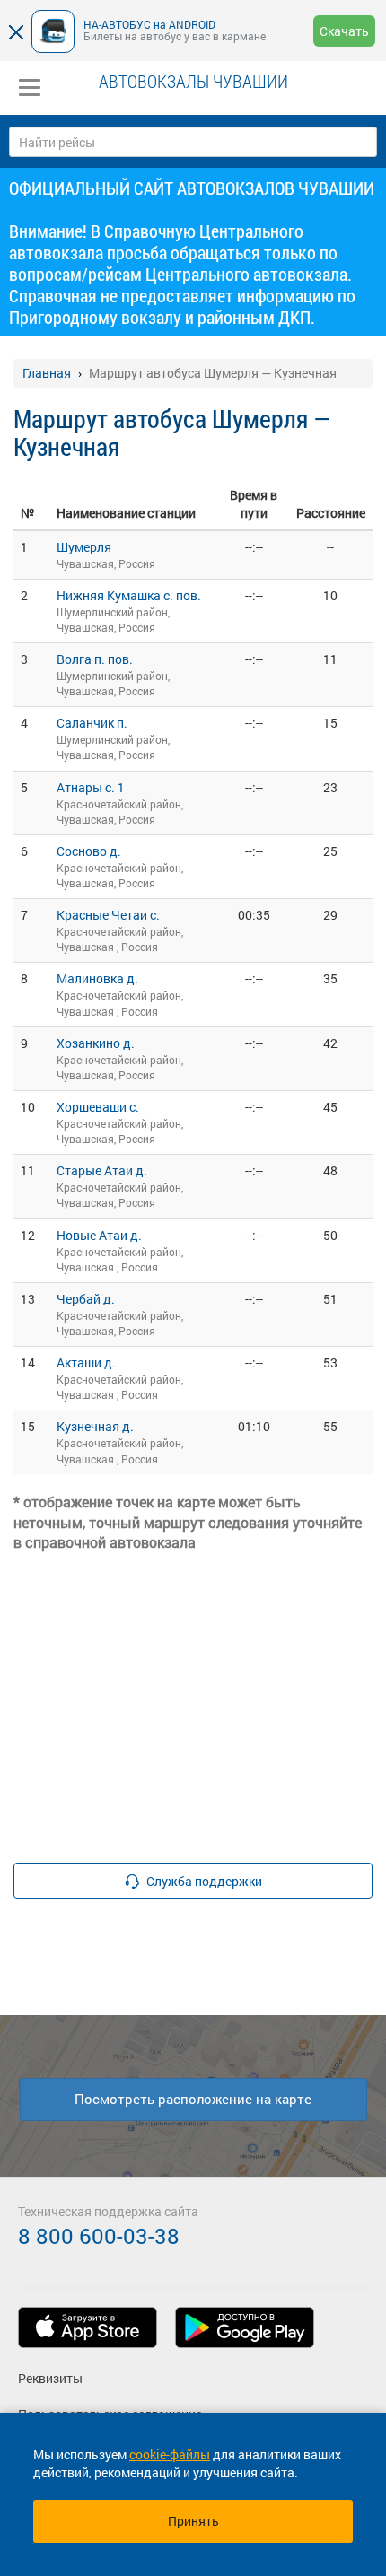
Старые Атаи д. (102, 1170)
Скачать (344, 31)
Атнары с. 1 (91, 787)
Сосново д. (89, 851)
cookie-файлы (170, 2454)
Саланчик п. (92, 723)
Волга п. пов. (95, 659)
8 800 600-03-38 (99, 2236)
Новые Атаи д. (99, 1235)
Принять (193, 2521)
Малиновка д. (97, 978)
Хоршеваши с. (98, 1107)
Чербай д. (86, 1299)
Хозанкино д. (96, 1043)
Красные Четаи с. (108, 915)
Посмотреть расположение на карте (193, 2099)
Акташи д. (86, 1362)
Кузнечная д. (95, 1426)
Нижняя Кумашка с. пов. (129, 595)
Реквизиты (50, 2378)
